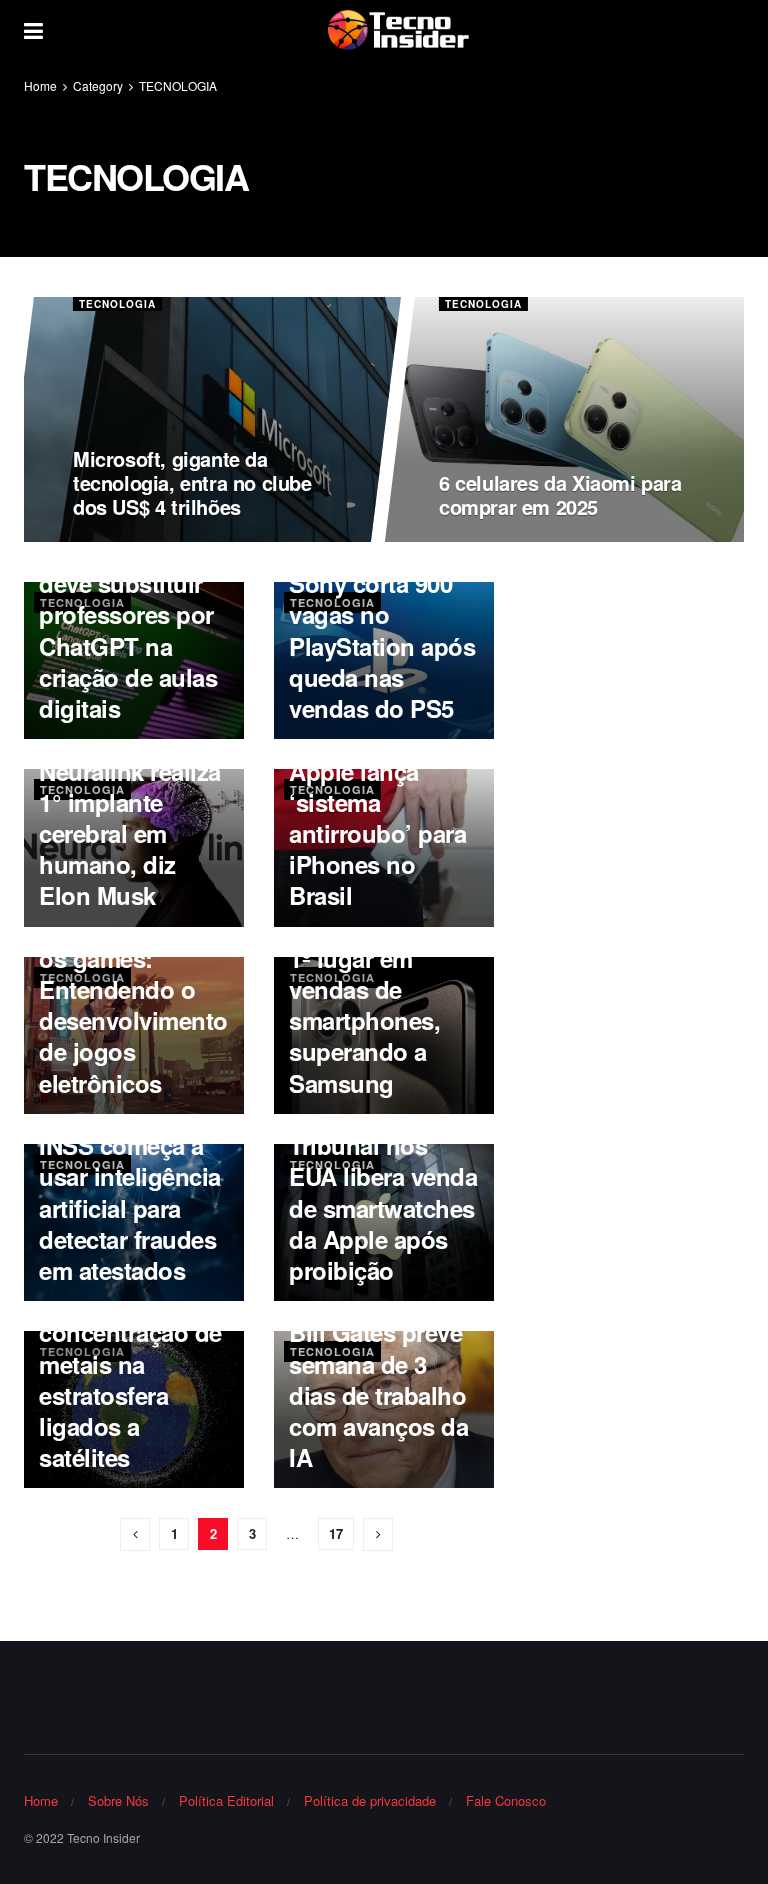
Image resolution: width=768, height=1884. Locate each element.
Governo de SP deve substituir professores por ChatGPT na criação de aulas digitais (128, 630)
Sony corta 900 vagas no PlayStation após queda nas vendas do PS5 (382, 645)
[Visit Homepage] (398, 30)
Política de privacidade (370, 1800)
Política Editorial (226, 1800)
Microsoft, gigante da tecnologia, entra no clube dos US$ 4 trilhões (193, 482)
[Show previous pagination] (135, 1534)
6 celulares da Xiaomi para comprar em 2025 (561, 494)
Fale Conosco (506, 1800)
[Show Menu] (33, 30)
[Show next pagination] (378, 1534)
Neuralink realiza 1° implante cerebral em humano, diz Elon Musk (130, 833)
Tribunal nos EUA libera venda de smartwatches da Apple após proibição (383, 1207)
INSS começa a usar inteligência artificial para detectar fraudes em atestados (130, 1207)
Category (98, 85)
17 (336, 1533)
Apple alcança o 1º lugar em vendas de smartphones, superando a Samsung (377, 1005)
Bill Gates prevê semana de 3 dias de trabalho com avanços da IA (378, 1394)
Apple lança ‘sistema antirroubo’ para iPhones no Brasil (377, 833)
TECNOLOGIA (178, 85)
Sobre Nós (118, 1800)
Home (40, 85)
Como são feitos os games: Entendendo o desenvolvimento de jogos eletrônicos (133, 1005)
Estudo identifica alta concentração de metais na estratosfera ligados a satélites (132, 1363)
